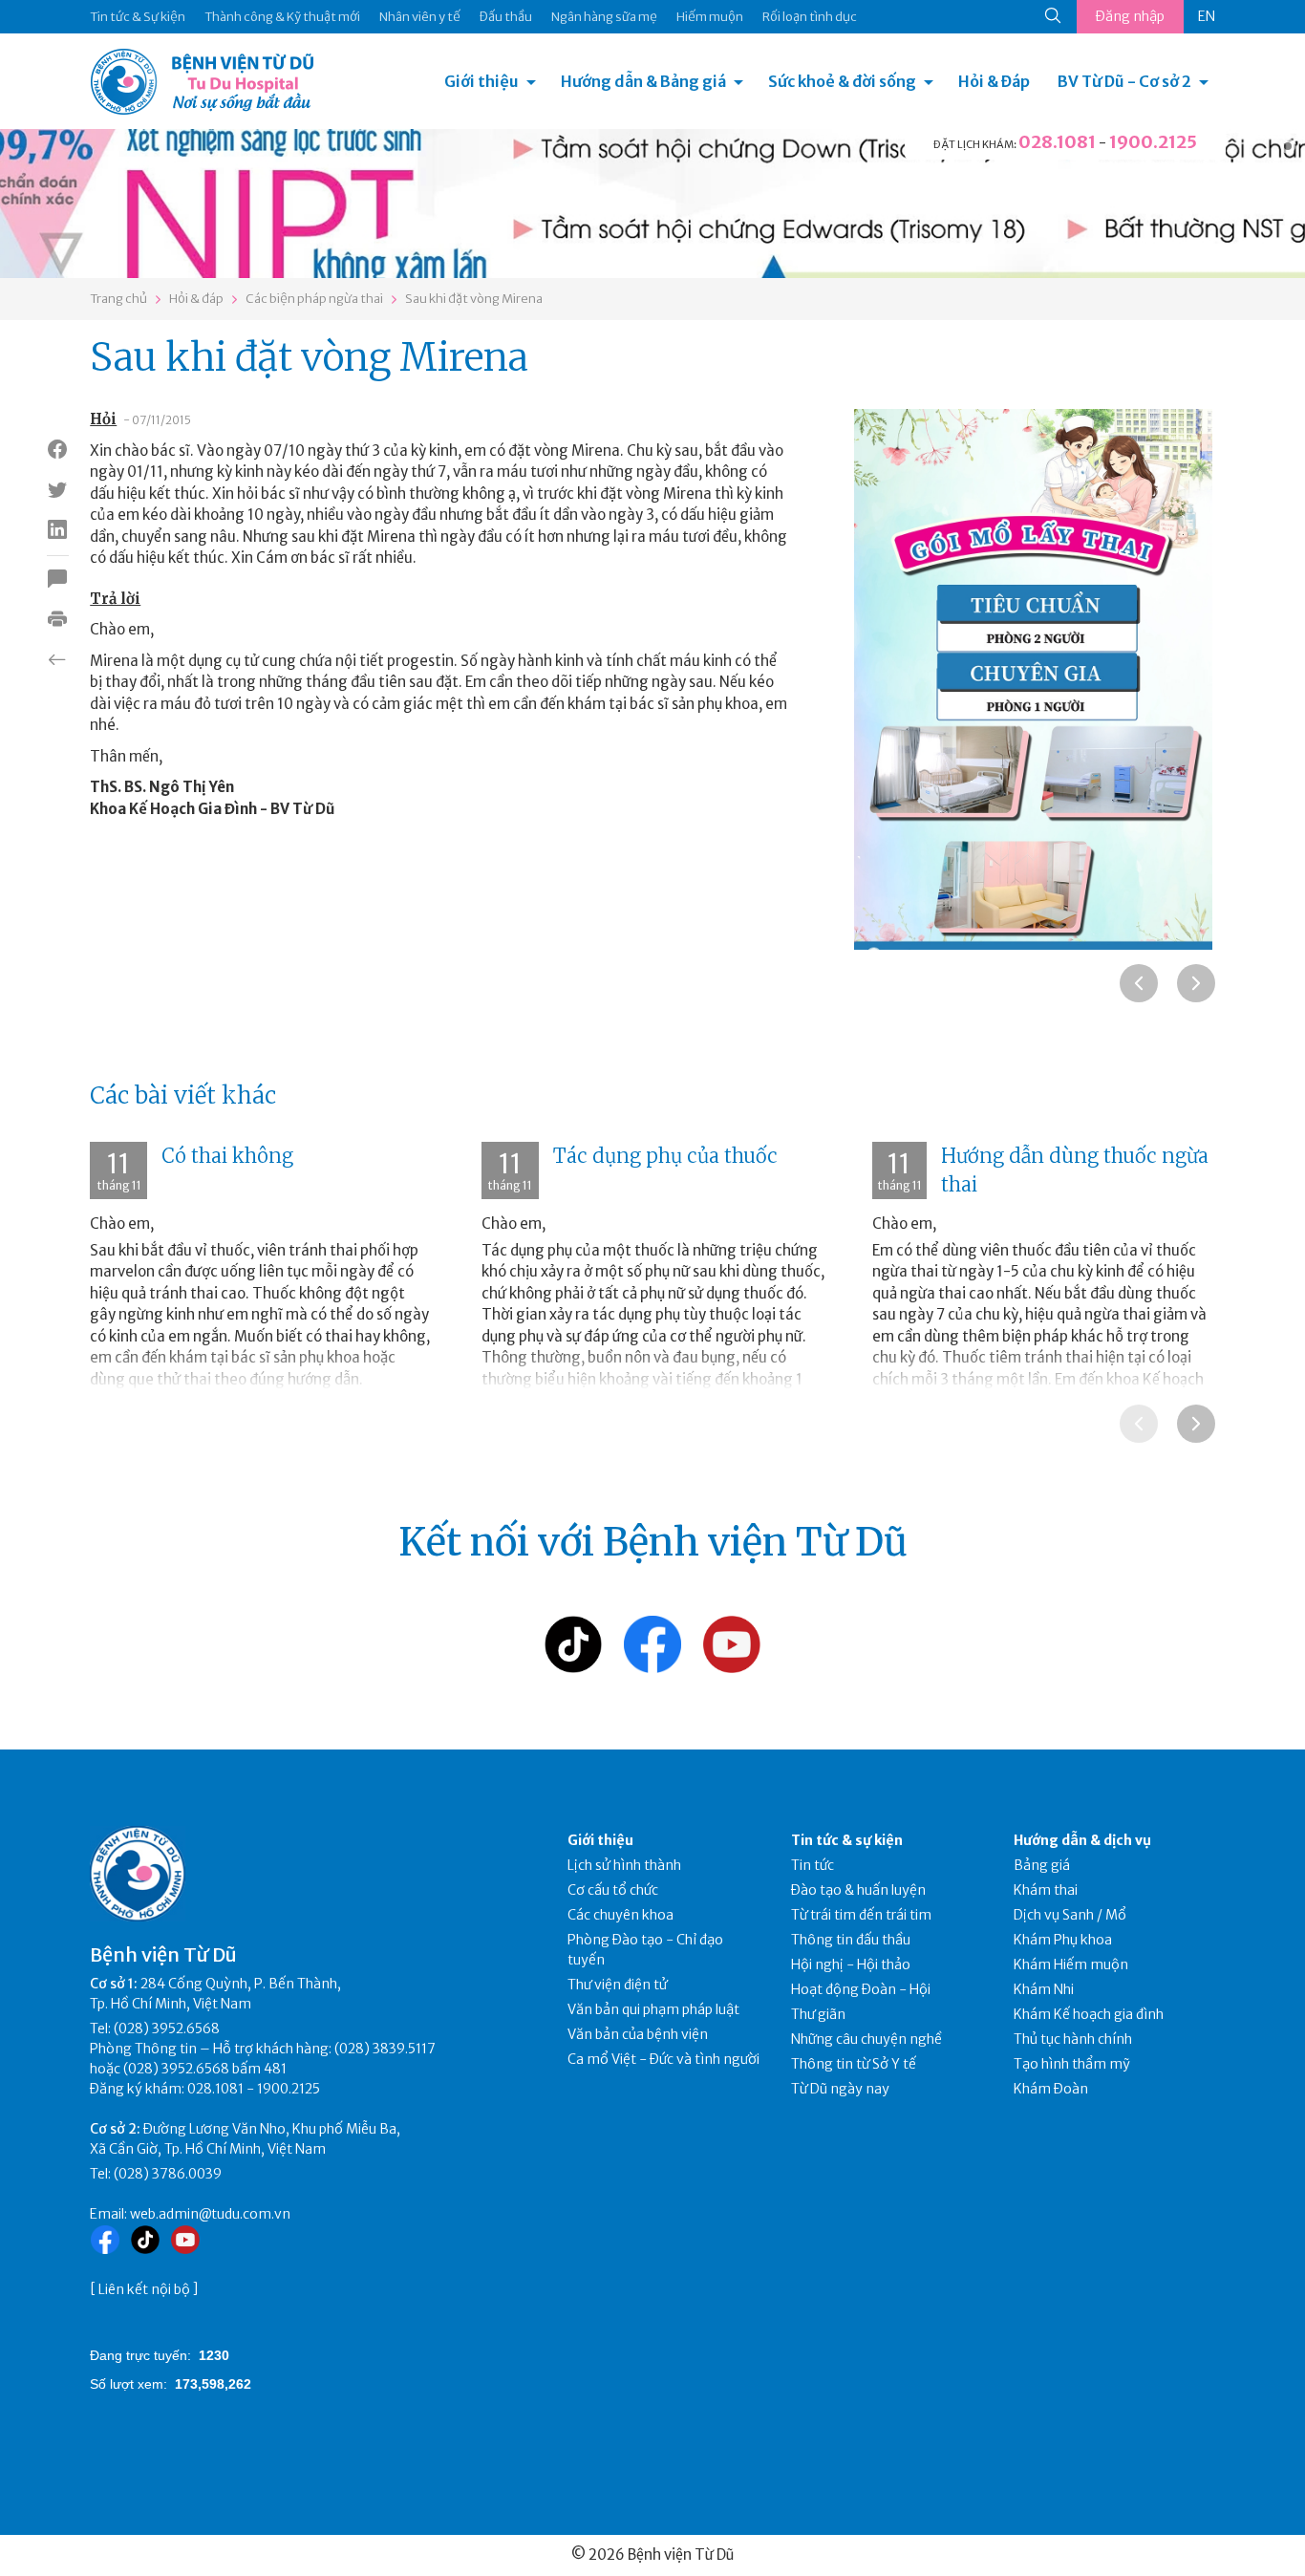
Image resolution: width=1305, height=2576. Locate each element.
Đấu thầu (506, 17)
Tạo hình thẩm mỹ (1072, 2064)
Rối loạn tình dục (810, 17)
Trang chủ (118, 299)
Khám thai (1046, 1890)
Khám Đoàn (1051, 2089)
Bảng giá (1042, 1865)
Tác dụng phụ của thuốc (665, 1156)
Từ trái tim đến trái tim (861, 1915)
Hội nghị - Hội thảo (851, 1964)
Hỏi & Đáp (994, 81)
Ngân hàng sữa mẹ (604, 17)
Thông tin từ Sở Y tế (854, 2064)
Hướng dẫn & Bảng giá (643, 81)
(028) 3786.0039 (168, 2174)
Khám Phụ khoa (1063, 1940)
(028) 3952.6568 (167, 2029)
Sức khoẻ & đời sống (842, 81)
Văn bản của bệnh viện (638, 2034)
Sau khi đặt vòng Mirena (474, 299)
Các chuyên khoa (620, 1915)
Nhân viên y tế (420, 17)
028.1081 (1057, 142)
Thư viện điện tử (618, 1985)
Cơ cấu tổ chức (613, 1890)
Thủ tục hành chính (1073, 2039)
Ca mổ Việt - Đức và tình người (663, 2059)
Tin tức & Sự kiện (138, 17)
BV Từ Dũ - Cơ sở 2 (1124, 81)
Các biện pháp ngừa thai (314, 299)
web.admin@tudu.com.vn (210, 2214)
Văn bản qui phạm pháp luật (653, 2009)
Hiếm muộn (710, 17)
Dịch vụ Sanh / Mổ (1070, 1915)
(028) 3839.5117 (385, 2049)
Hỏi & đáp (196, 299)
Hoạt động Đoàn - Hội (861, 1989)
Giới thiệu (481, 81)
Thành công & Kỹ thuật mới (282, 17)
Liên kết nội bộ (144, 2289)
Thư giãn (818, 2014)
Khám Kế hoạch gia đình (1089, 2014)
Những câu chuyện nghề (866, 2039)
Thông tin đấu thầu (851, 1940)
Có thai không (227, 1156)
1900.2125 (1153, 142)
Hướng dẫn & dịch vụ (1082, 1840)
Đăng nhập (1130, 16)
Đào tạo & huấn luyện (858, 1890)
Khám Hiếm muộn (1071, 1964)
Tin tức (813, 1865)
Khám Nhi (1044, 1989)
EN (1207, 16)
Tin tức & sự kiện (847, 1840)
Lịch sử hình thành (624, 1865)
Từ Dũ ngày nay (840, 2089)
